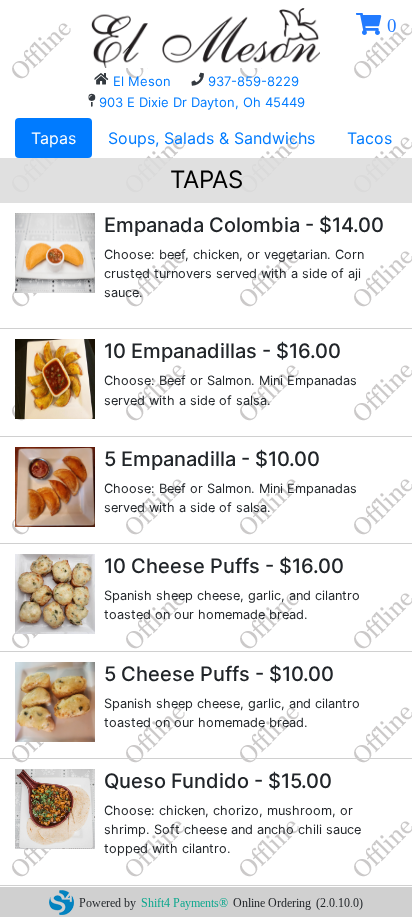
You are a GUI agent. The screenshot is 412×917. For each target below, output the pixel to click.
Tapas (53, 138)
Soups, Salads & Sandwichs (211, 138)
